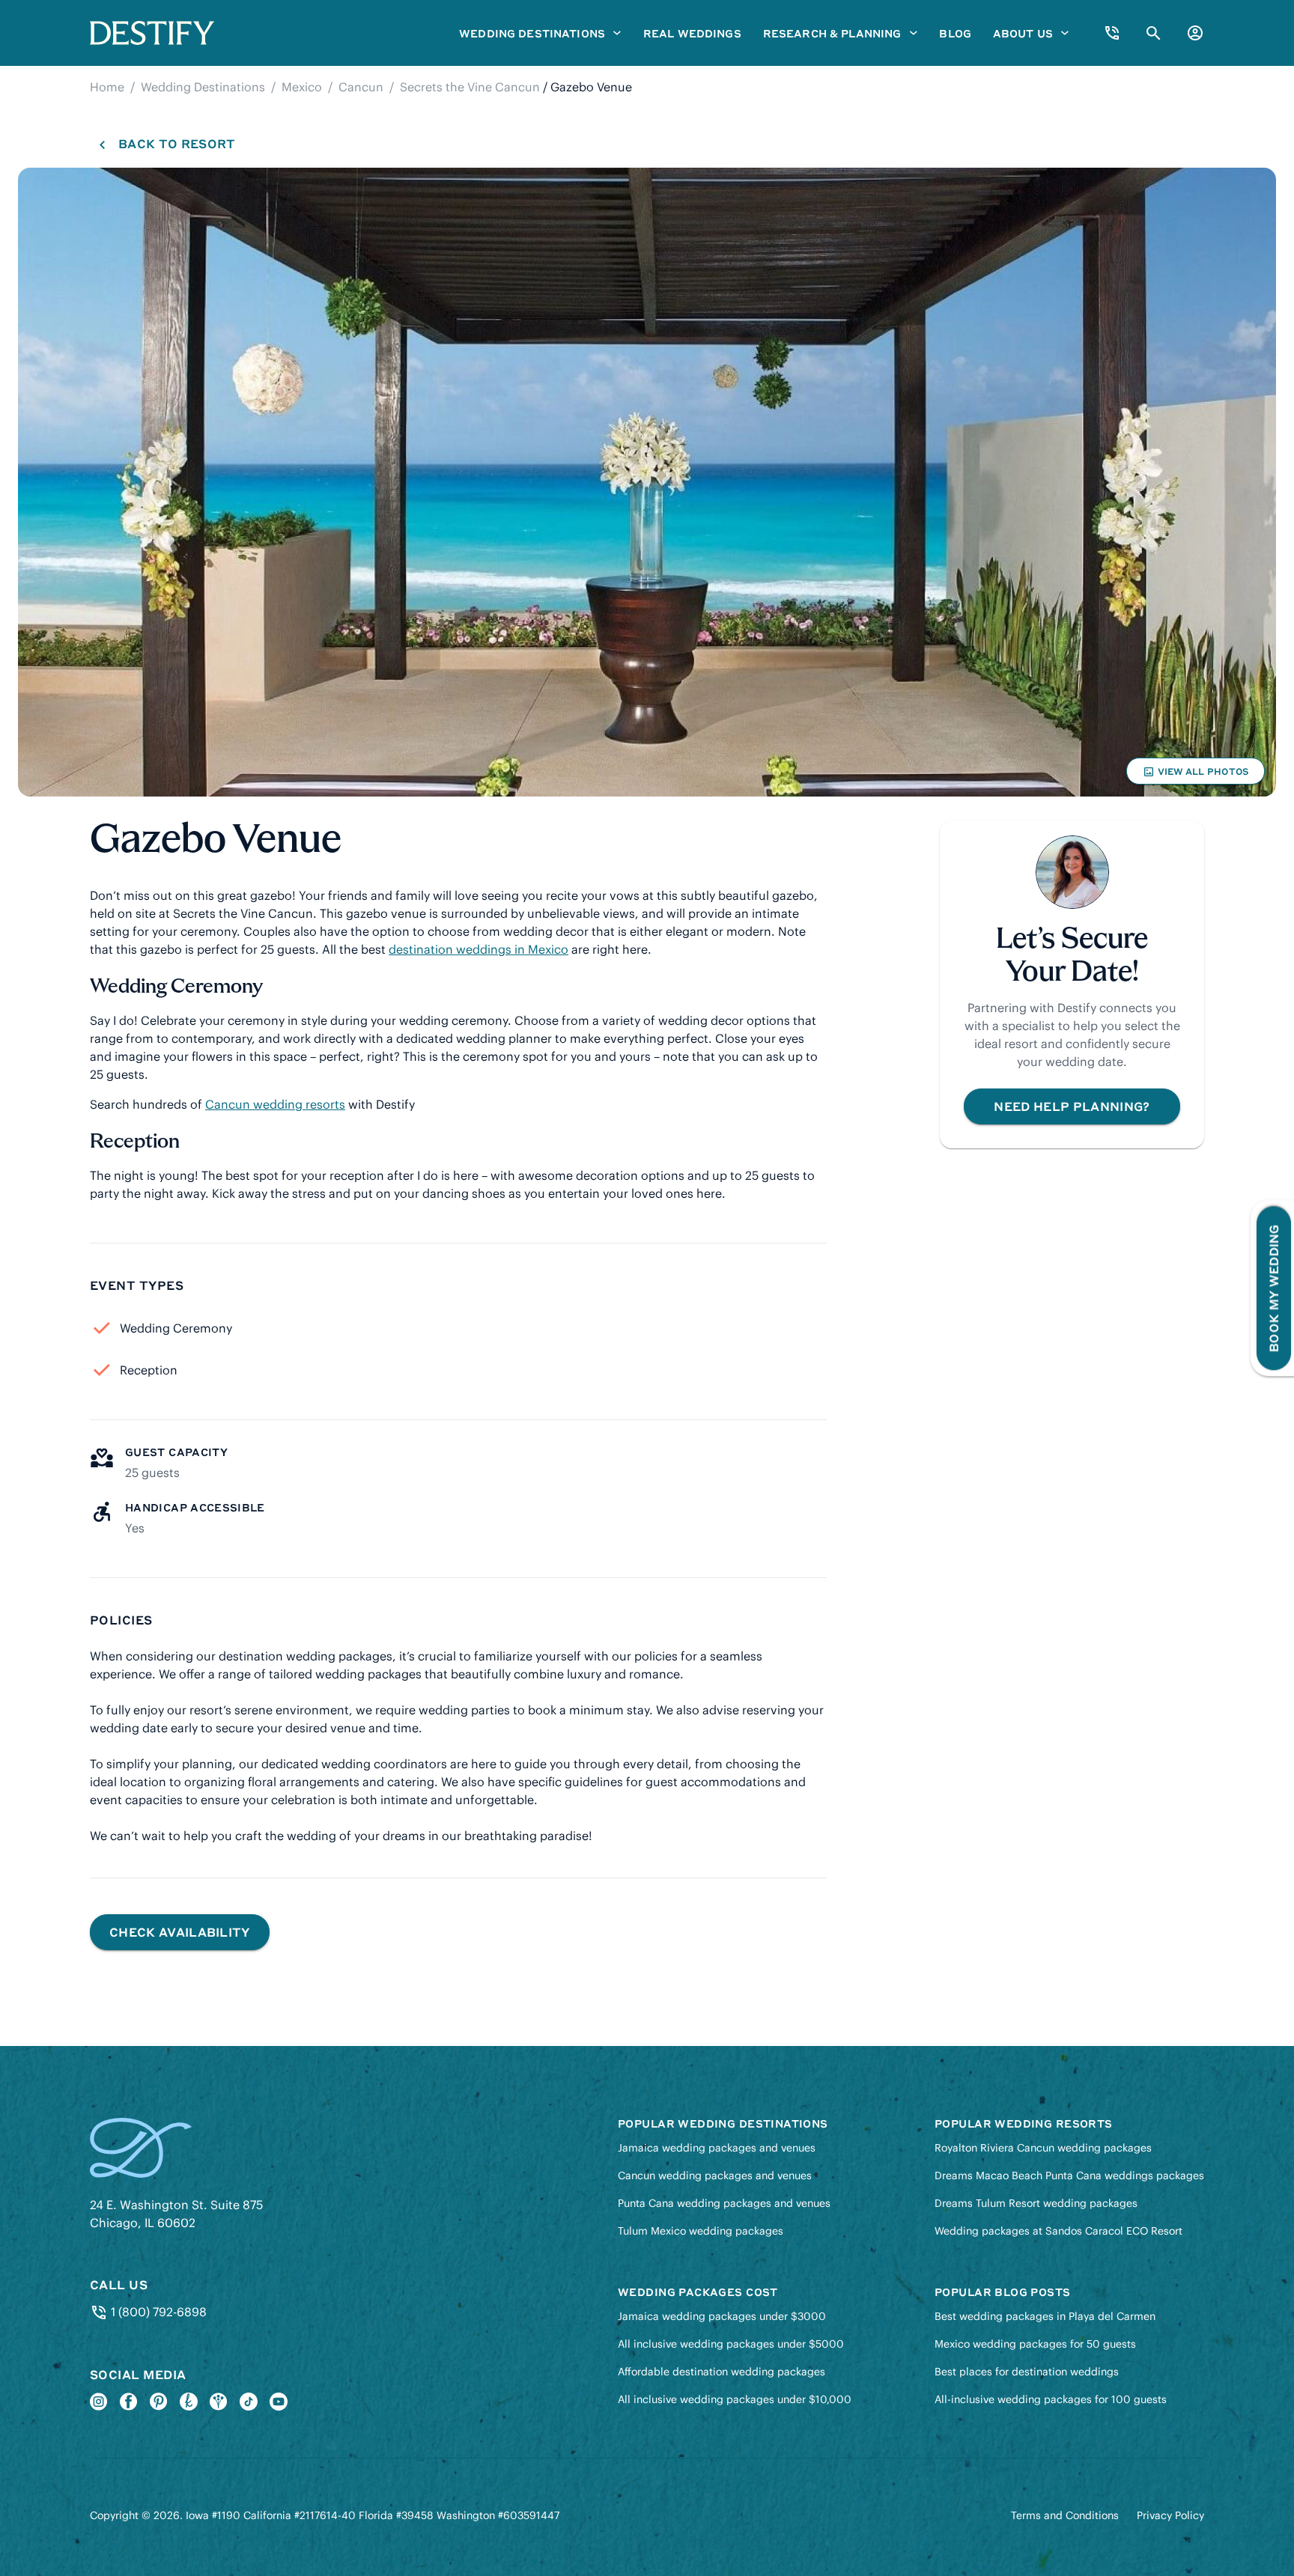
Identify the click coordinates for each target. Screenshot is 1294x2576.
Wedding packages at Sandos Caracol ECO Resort (1058, 2231)
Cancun (361, 87)
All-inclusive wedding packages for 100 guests (1051, 2399)
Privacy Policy (1170, 2515)
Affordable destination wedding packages (722, 2372)
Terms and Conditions (1065, 2515)
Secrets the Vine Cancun (470, 87)
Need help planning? (1072, 1106)
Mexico (302, 87)
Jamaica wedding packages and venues (717, 2148)
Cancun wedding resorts (275, 1104)
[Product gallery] (647, 482)
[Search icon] (1154, 33)
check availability (180, 1932)
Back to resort (176, 143)
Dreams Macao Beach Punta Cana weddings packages (1069, 2175)
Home (107, 87)
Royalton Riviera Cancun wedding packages (1043, 2148)
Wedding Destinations (203, 87)
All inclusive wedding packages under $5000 (731, 2344)
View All (1195, 775)
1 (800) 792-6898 (157, 2312)
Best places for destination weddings (1027, 2372)
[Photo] (647, 482)
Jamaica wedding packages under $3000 (722, 2316)
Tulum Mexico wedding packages (701, 2231)
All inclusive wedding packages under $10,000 (735, 2399)
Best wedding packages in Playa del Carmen (1045, 2316)
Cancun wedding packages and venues (715, 2175)
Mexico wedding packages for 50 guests (1035, 2344)
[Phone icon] (1112, 33)
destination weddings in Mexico (479, 949)
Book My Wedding (1273, 1288)
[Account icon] (1195, 33)
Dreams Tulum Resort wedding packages (1036, 2203)
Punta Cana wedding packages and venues (724, 2203)
